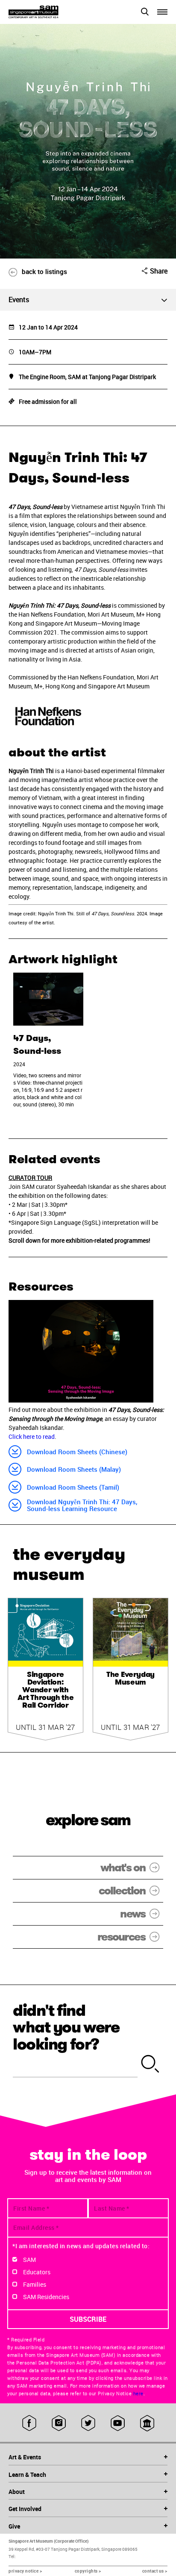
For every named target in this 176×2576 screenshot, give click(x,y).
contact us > (155, 2571)
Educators (37, 2272)
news (133, 1914)
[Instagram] (59, 2423)
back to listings (44, 271)
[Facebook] (29, 2423)
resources (121, 1937)
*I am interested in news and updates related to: (81, 2246)
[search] (150, 2064)
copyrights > (88, 2571)
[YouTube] (118, 2423)
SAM (29, 2260)
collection (122, 1891)
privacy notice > (25, 2571)
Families (35, 2284)
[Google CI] (147, 2423)
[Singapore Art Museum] (48, 12)
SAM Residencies (46, 2297)
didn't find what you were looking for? (66, 2027)
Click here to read (32, 1437)
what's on (123, 1868)
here (138, 2394)
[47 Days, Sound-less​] (48, 999)
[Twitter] (88, 2423)
